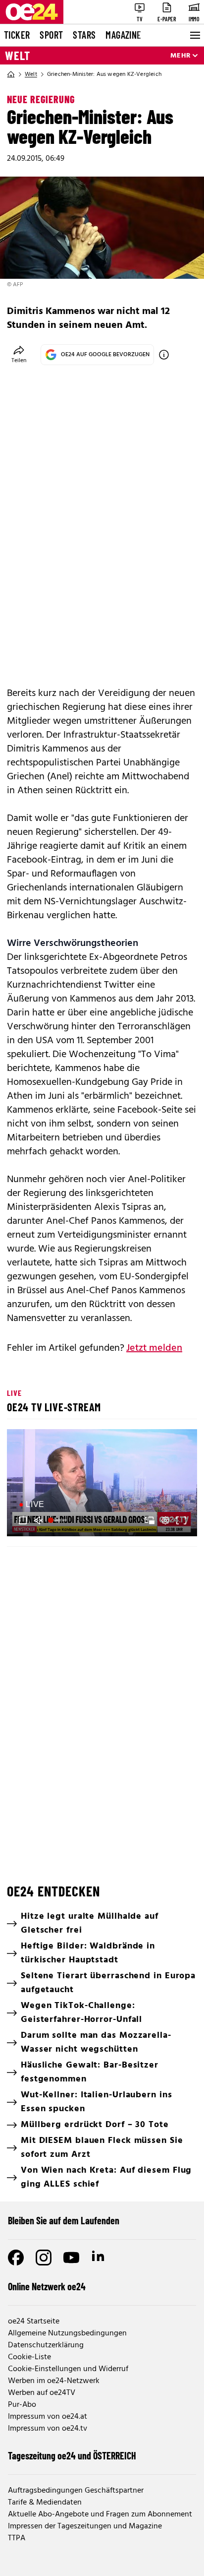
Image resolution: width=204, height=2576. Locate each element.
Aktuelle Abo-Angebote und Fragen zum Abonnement (100, 2514)
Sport (51, 35)
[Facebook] (16, 2258)
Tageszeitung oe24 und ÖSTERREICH (72, 2455)
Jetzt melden (154, 1348)
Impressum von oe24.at (48, 2417)
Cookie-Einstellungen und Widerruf (68, 2369)
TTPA (17, 2538)
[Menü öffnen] (194, 35)
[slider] (59, 1520)
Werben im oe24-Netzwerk (54, 2381)
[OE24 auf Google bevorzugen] (164, 355)
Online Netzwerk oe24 (47, 2286)
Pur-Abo (22, 2405)
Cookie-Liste (29, 2357)
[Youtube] (71, 2258)
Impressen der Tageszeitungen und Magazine (85, 2526)
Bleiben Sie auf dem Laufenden (64, 2220)
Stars (84, 35)
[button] (103, 1484)
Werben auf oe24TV (42, 2393)
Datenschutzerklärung (46, 2345)
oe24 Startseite (34, 2322)
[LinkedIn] (99, 2258)
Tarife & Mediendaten (45, 2503)
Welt (18, 56)
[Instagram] (44, 2258)
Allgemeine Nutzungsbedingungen (67, 2333)
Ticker (17, 35)
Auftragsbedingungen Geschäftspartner (76, 2491)
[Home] (11, 74)
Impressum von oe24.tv (48, 2429)
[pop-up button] (165, 1520)
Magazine (123, 35)
